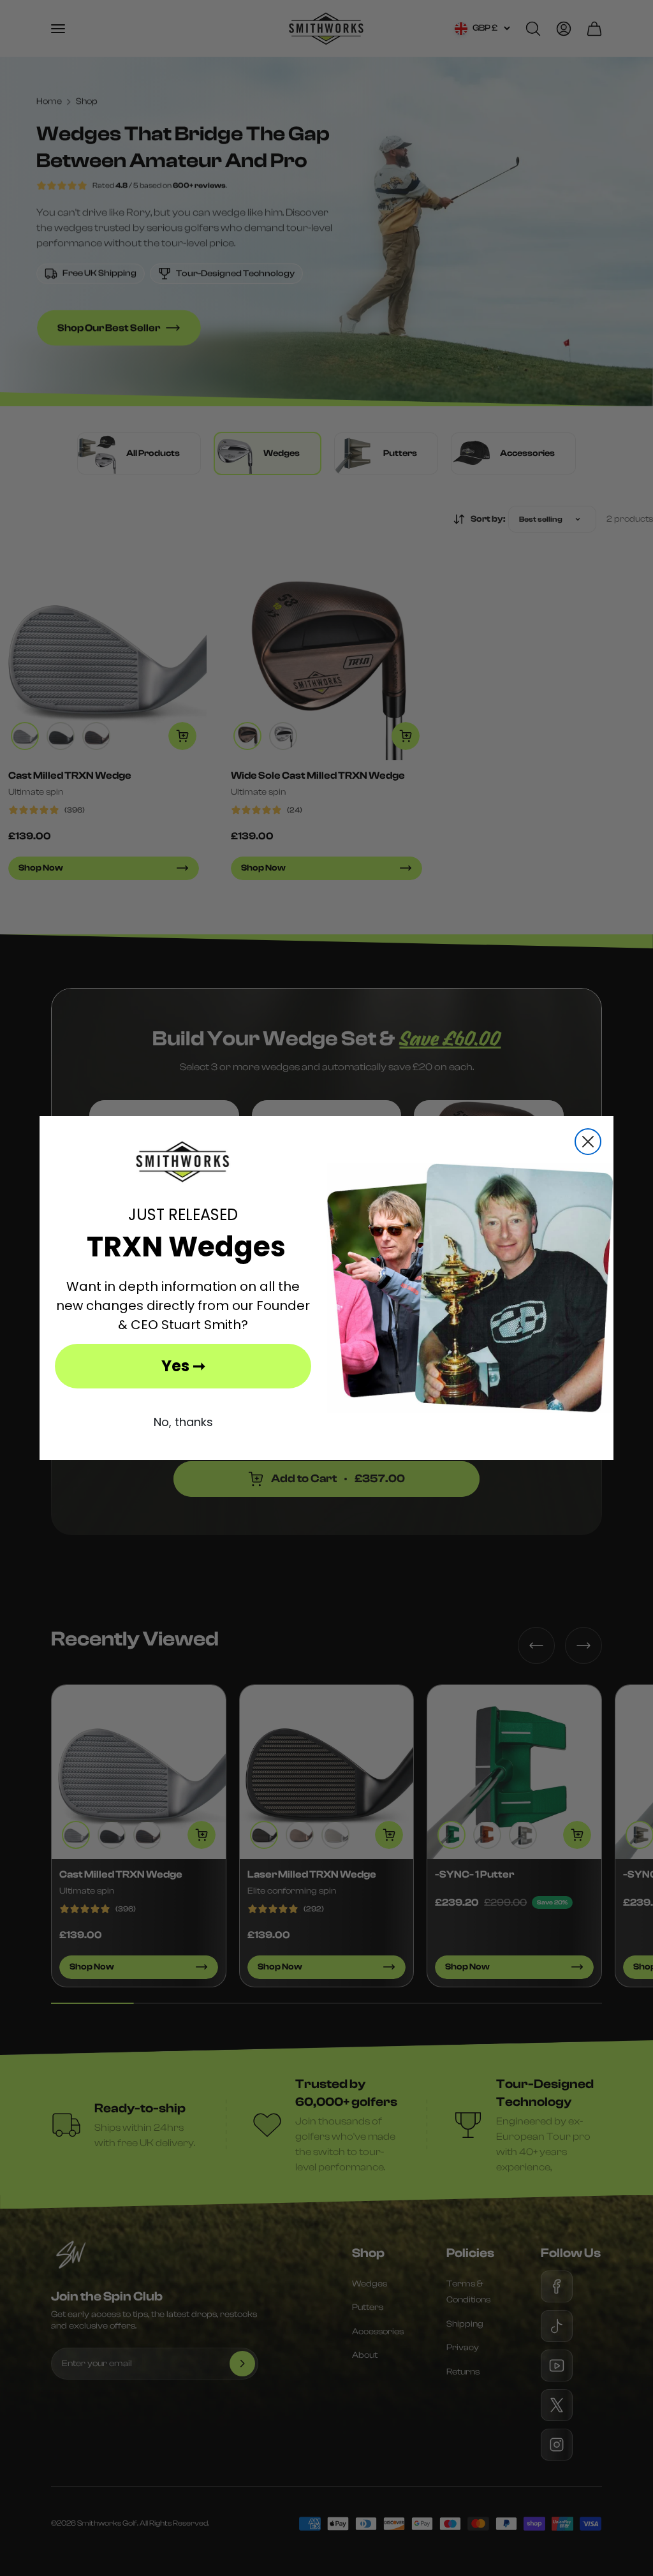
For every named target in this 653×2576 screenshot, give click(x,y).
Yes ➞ (183, 1366)
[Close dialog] (588, 1142)
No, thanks (183, 1422)
